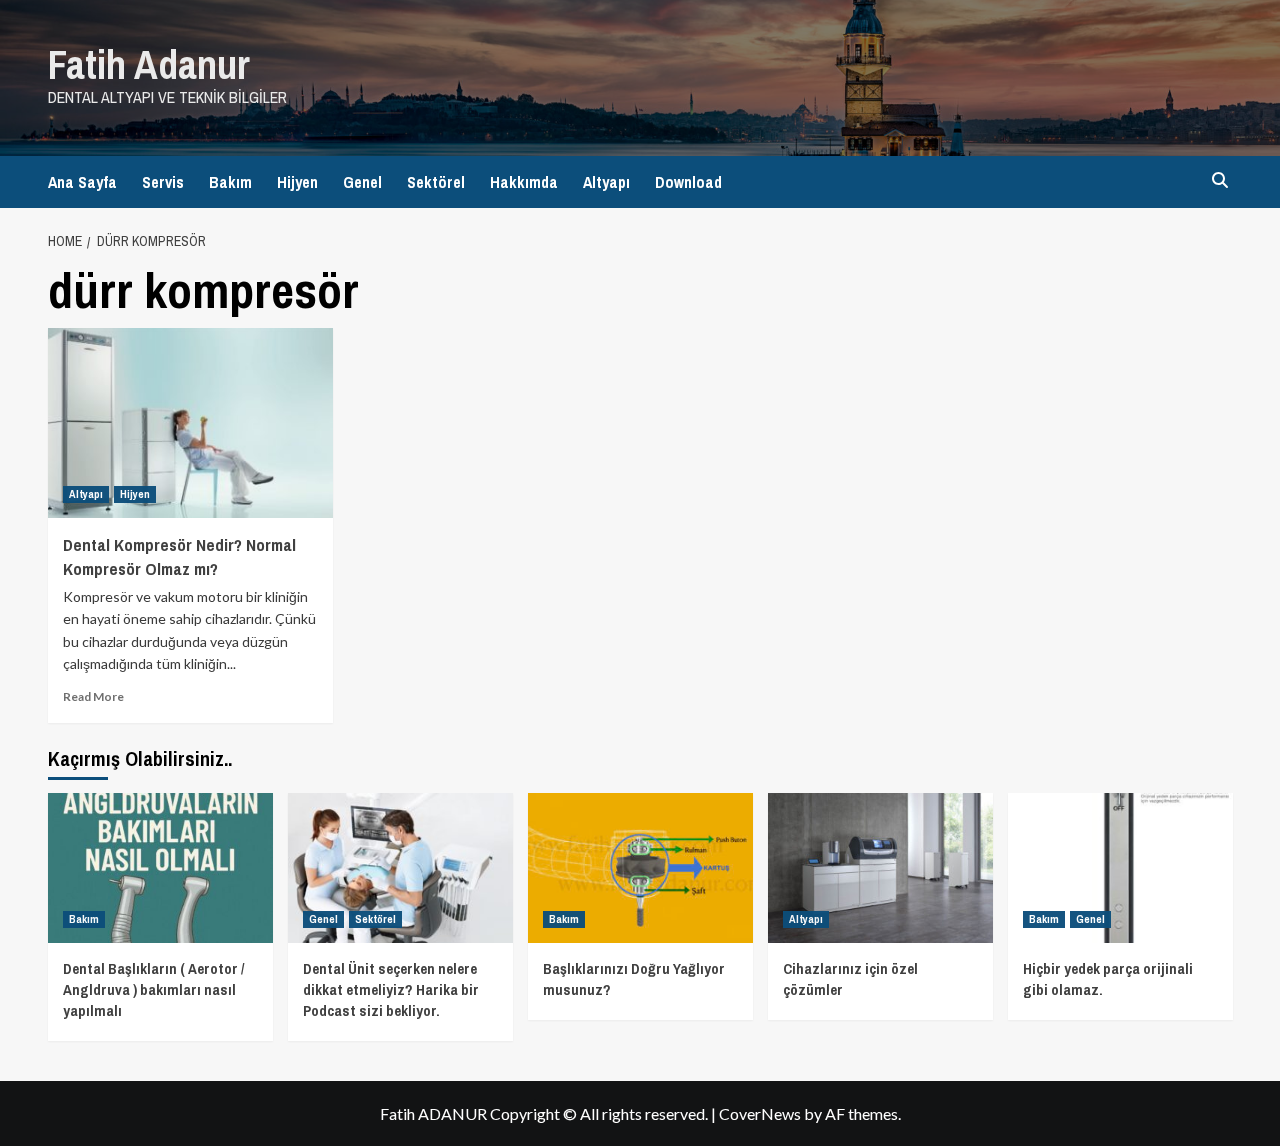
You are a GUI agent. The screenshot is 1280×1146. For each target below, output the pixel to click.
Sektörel (436, 182)
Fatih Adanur (149, 64)
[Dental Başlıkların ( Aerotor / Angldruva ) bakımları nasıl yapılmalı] (160, 868)
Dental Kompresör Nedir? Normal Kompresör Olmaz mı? (179, 556)
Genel (362, 182)
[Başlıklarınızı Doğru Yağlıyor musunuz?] (640, 868)
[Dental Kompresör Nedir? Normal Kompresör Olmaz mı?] (190, 423)
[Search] (1220, 180)
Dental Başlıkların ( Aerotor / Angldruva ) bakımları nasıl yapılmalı (153, 989)
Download (688, 182)
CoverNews (760, 1113)
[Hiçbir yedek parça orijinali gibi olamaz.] (1120, 868)
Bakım (230, 182)
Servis (163, 182)
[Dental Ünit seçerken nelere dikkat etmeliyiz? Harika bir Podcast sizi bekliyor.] (400, 868)
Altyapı (606, 182)
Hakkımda (524, 182)
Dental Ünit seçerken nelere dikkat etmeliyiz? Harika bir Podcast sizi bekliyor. (391, 989)
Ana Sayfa (82, 182)
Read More (93, 696)
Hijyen (297, 182)
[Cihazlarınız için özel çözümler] (880, 868)
